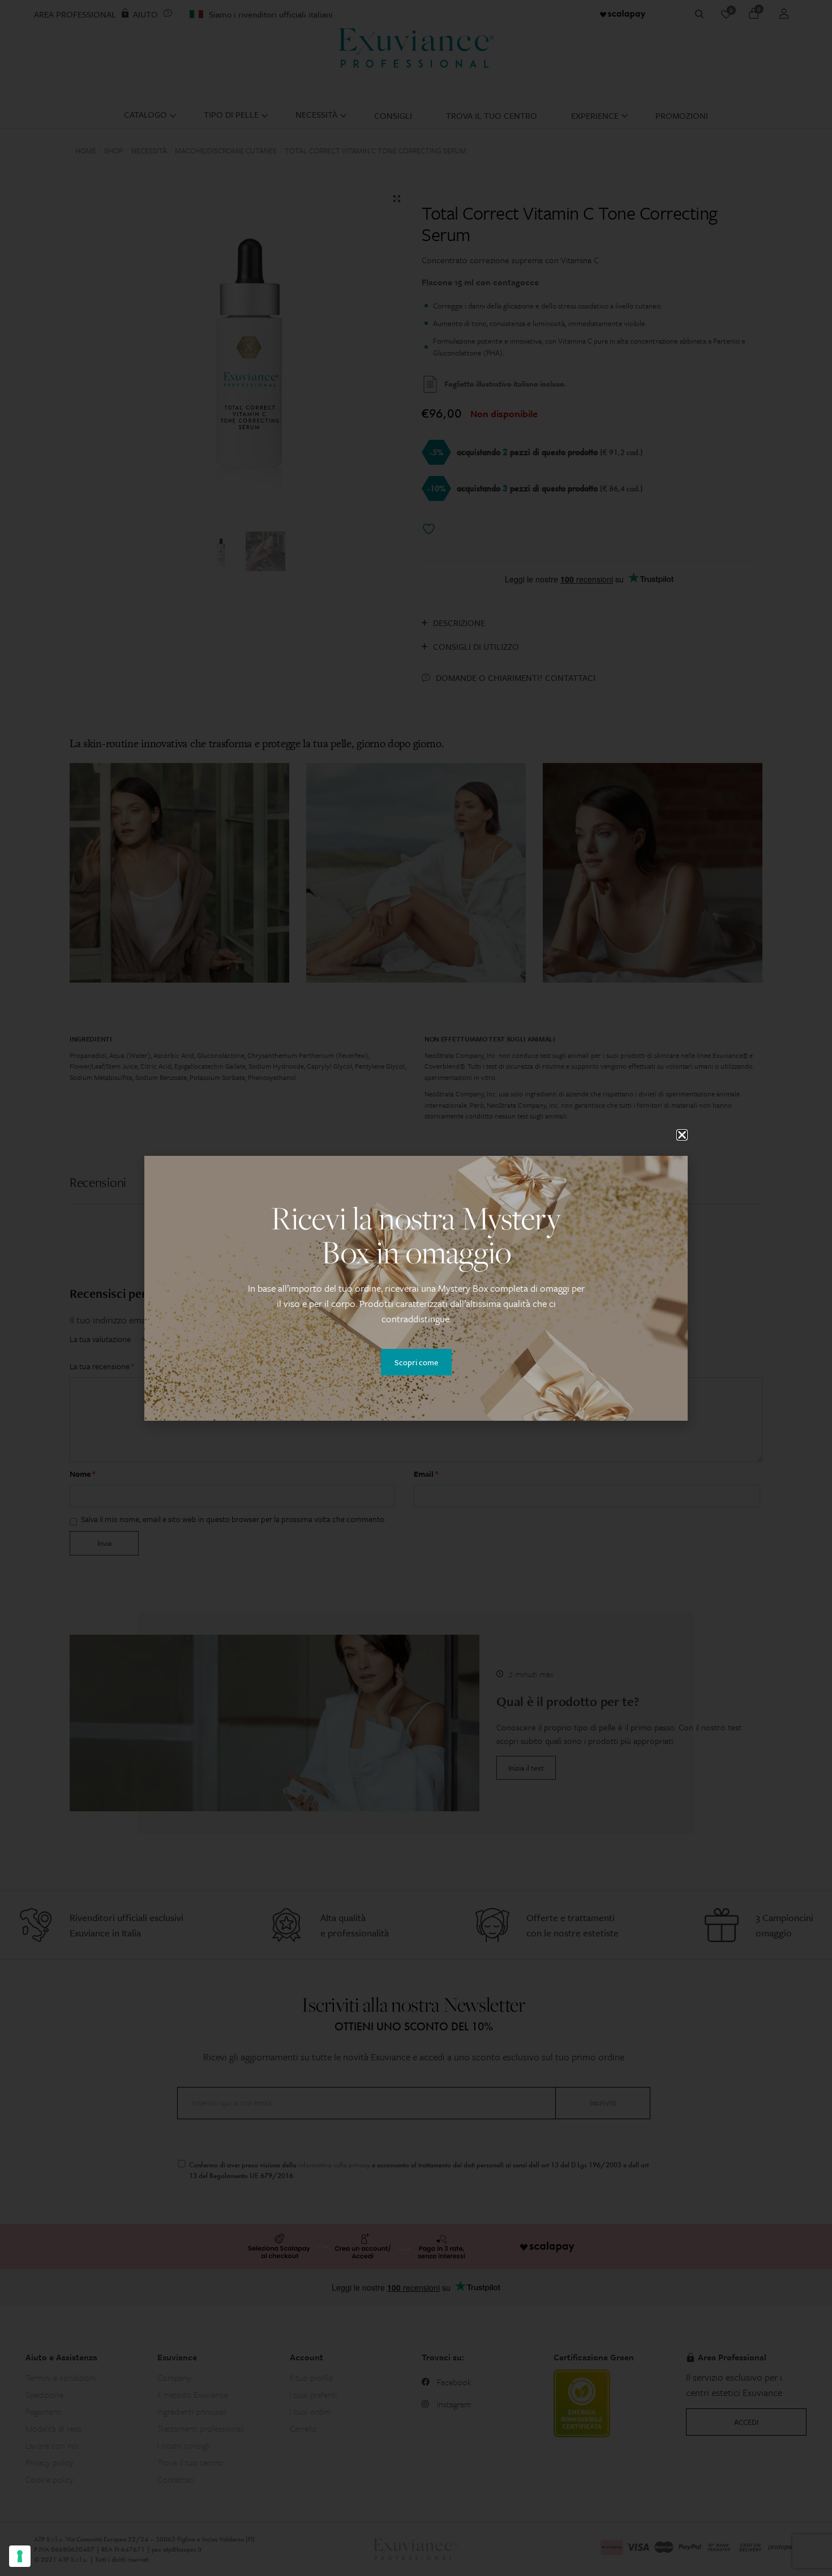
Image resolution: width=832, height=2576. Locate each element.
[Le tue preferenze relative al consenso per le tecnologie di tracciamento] (20, 2556)
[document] (416, 1288)
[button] (682, 1135)
